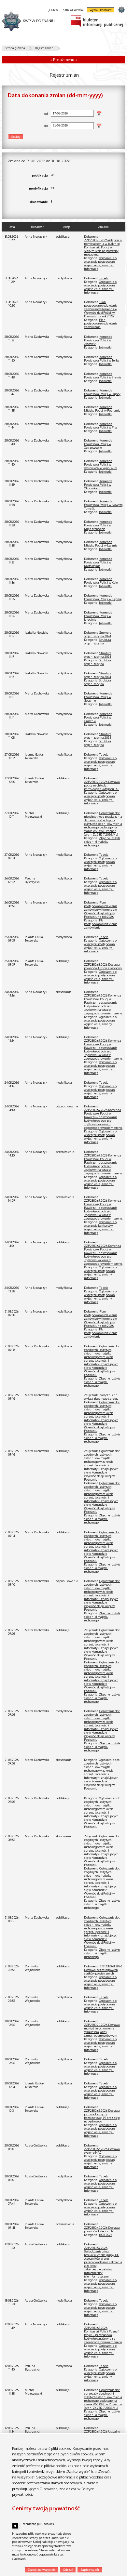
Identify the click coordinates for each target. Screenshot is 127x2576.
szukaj (55, 10)
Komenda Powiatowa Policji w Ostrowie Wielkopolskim (100, 464)
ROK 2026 (106, 2235)
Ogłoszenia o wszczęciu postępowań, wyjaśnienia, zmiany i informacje (100, 263)
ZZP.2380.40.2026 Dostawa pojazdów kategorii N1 (102, 2229)
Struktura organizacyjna (98, 641)
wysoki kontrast (101, 10)
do (28, 126)
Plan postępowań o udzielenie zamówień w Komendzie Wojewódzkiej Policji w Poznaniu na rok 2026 (101, 309)
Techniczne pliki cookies (37, 2524)
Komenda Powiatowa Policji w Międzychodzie (98, 525)
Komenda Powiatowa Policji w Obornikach (98, 485)
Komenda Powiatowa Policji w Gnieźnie (98, 717)
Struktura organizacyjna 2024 (98, 634)
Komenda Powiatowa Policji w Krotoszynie (98, 562)
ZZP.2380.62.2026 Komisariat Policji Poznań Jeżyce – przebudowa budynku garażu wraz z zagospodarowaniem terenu (103, 2335)
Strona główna (15, 48)
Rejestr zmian (44, 48)
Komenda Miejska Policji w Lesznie (101, 544)
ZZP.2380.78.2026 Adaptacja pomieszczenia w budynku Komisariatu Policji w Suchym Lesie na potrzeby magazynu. (103, 247)
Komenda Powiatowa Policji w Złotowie (98, 340)
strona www (121, 10)
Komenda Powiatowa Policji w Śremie (103, 376)
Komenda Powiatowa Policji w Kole (101, 581)
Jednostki (105, 347)
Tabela (104, 278)
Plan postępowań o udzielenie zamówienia (101, 323)
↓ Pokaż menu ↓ (64, 60)
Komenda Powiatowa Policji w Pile (100, 426)
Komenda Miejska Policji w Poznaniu (102, 409)
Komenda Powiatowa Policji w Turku (101, 359)
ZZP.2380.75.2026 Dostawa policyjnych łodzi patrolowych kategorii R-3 (102, 785)
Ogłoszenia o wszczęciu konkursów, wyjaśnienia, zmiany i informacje (100, 1227)
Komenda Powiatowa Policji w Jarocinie (98, 616)
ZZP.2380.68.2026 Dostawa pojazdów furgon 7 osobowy (103, 966)
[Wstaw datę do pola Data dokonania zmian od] (99, 113)
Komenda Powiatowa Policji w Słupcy (102, 392)
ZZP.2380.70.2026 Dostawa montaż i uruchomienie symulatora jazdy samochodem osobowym (102, 2030)
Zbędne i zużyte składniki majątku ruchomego (102, 842)
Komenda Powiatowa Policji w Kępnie (103, 597)
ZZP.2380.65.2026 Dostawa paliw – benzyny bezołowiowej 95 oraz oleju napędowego (102, 2116)
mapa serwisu (74, 10)
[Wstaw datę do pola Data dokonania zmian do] (99, 126)
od (28, 114)
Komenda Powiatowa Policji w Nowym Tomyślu (103, 505)
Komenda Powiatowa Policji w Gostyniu (98, 697)
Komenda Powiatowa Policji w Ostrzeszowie (98, 444)
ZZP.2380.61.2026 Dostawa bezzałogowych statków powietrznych (103, 1970)
